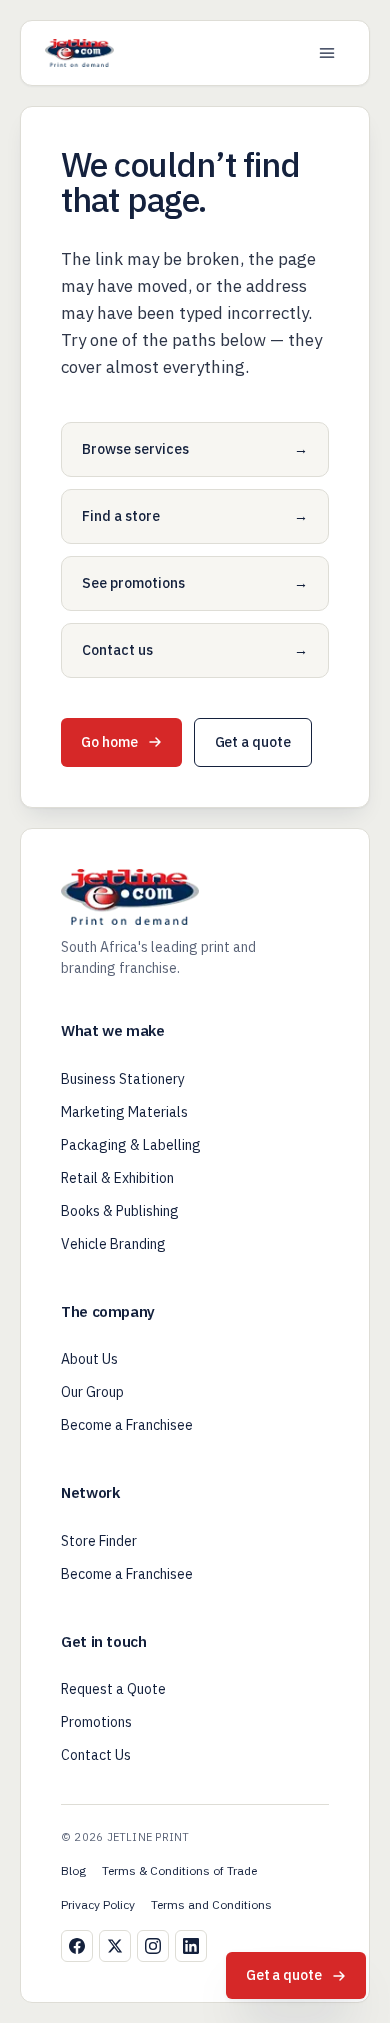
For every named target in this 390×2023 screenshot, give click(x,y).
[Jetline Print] (79, 53)
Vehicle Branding (113, 1244)
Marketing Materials (124, 1112)
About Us (89, 1359)
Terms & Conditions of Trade (179, 1870)
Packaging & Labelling (131, 1145)
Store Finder (99, 1541)
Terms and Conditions (211, 1904)
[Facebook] (77, 1946)
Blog (73, 1870)
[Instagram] (153, 1946)
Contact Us (96, 1755)
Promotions (96, 1722)
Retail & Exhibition (117, 1178)
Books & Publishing (120, 1211)
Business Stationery (123, 1079)
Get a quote (253, 742)
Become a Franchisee (127, 1425)
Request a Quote (113, 1689)
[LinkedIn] (191, 1946)
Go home (109, 742)
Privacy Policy (98, 1904)
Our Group (92, 1392)
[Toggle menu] (327, 53)
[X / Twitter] (115, 1946)
